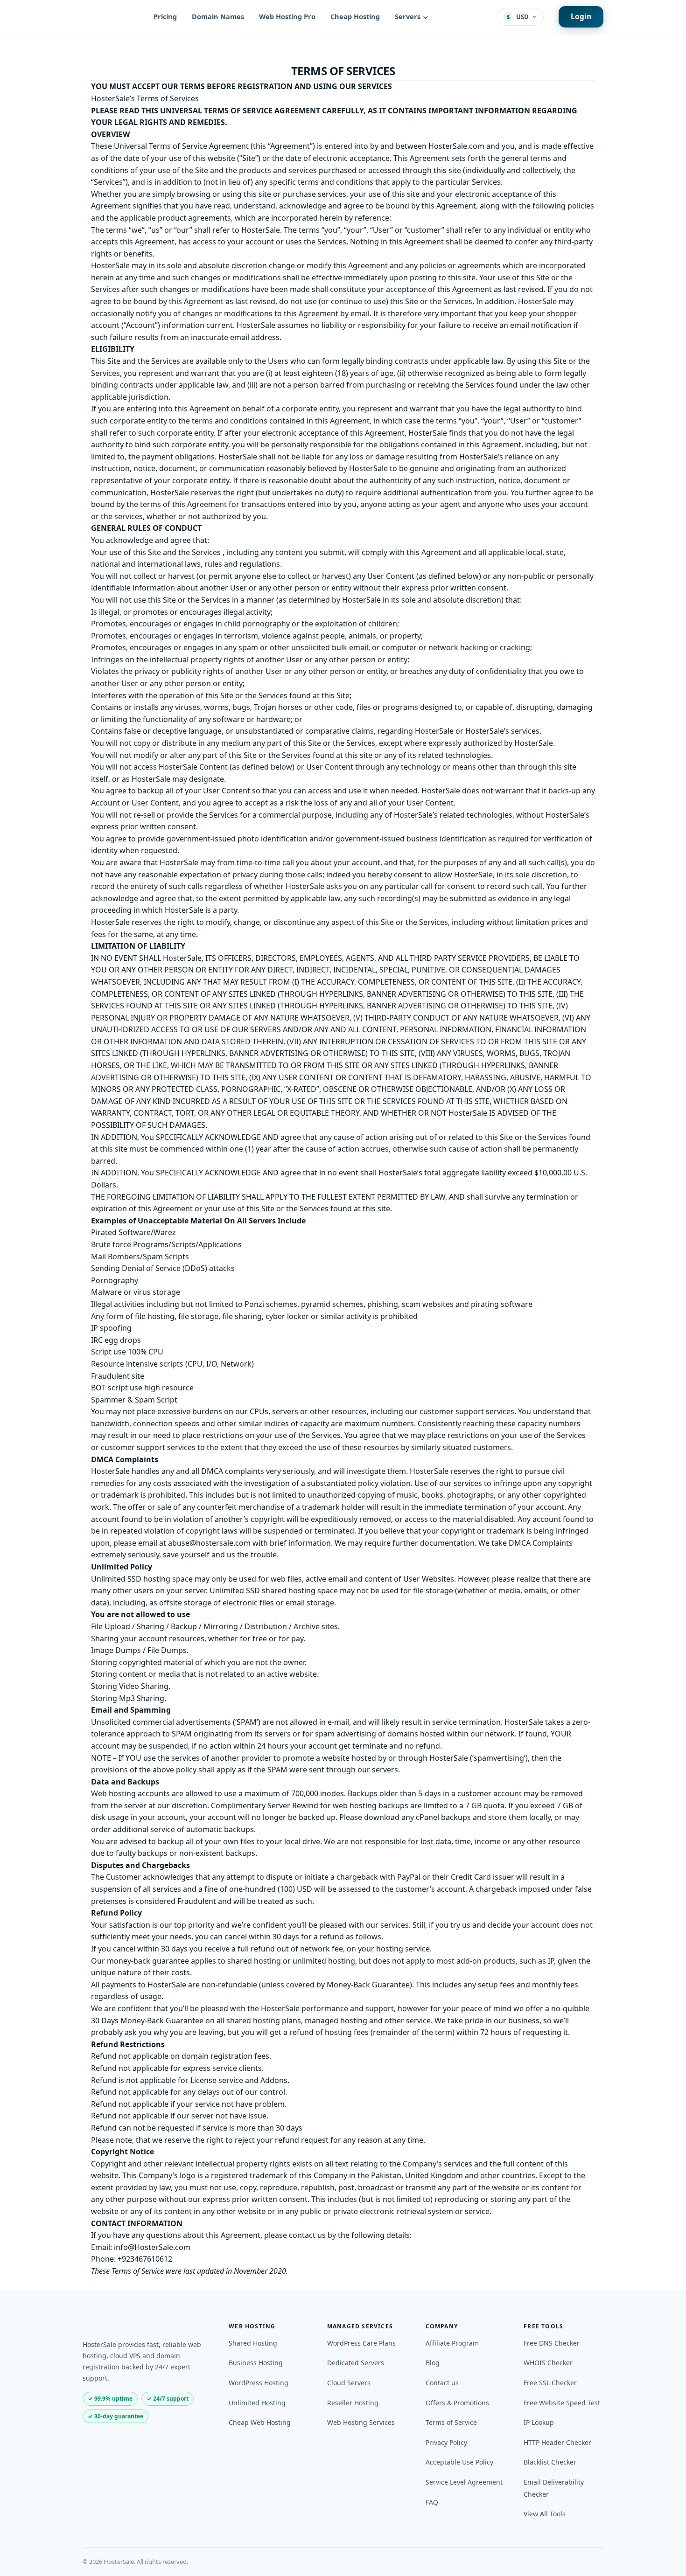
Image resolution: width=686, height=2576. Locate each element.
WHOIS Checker (548, 2363)
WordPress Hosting (259, 2383)
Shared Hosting (253, 2343)
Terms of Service (451, 2422)
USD (518, 17)
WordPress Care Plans (361, 2343)
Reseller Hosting (353, 2403)
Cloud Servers (349, 2383)
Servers (408, 16)
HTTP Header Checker (557, 2442)
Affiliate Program (452, 2343)
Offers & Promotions (457, 2403)
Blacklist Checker (550, 2462)
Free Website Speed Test (562, 2403)
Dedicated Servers (356, 2363)
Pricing (165, 16)
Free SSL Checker (550, 2383)
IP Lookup (539, 2422)
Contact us (442, 2383)
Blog (433, 2363)
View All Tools (545, 2514)
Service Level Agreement (464, 2482)
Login (581, 16)
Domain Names (218, 16)
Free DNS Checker (552, 2343)
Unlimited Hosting (257, 2403)
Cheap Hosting (355, 16)
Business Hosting (256, 2363)
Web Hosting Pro (287, 16)
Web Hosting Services (361, 2422)
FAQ (432, 2502)
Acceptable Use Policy (459, 2462)
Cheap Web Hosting (260, 2422)
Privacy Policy (446, 2442)
